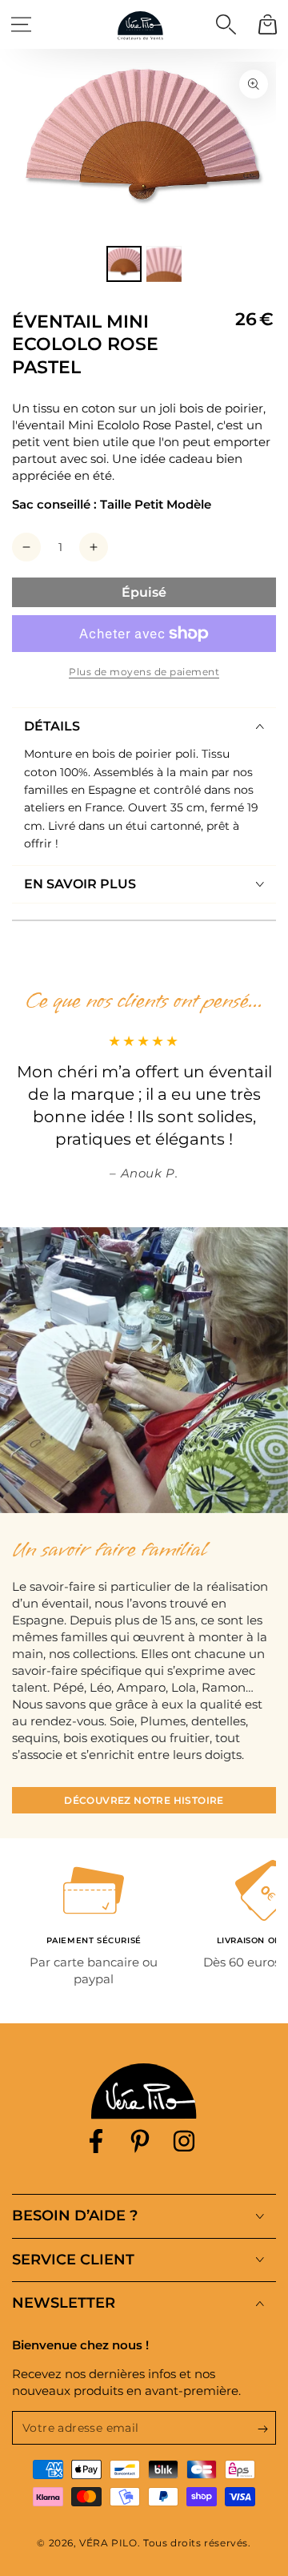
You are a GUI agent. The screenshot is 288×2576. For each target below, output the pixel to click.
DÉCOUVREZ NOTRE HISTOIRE (144, 1800)
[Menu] (21, 24)
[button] (226, 24)
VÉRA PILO (108, 2543)
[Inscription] (267, 2429)
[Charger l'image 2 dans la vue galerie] (164, 264)
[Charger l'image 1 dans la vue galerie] (124, 264)
